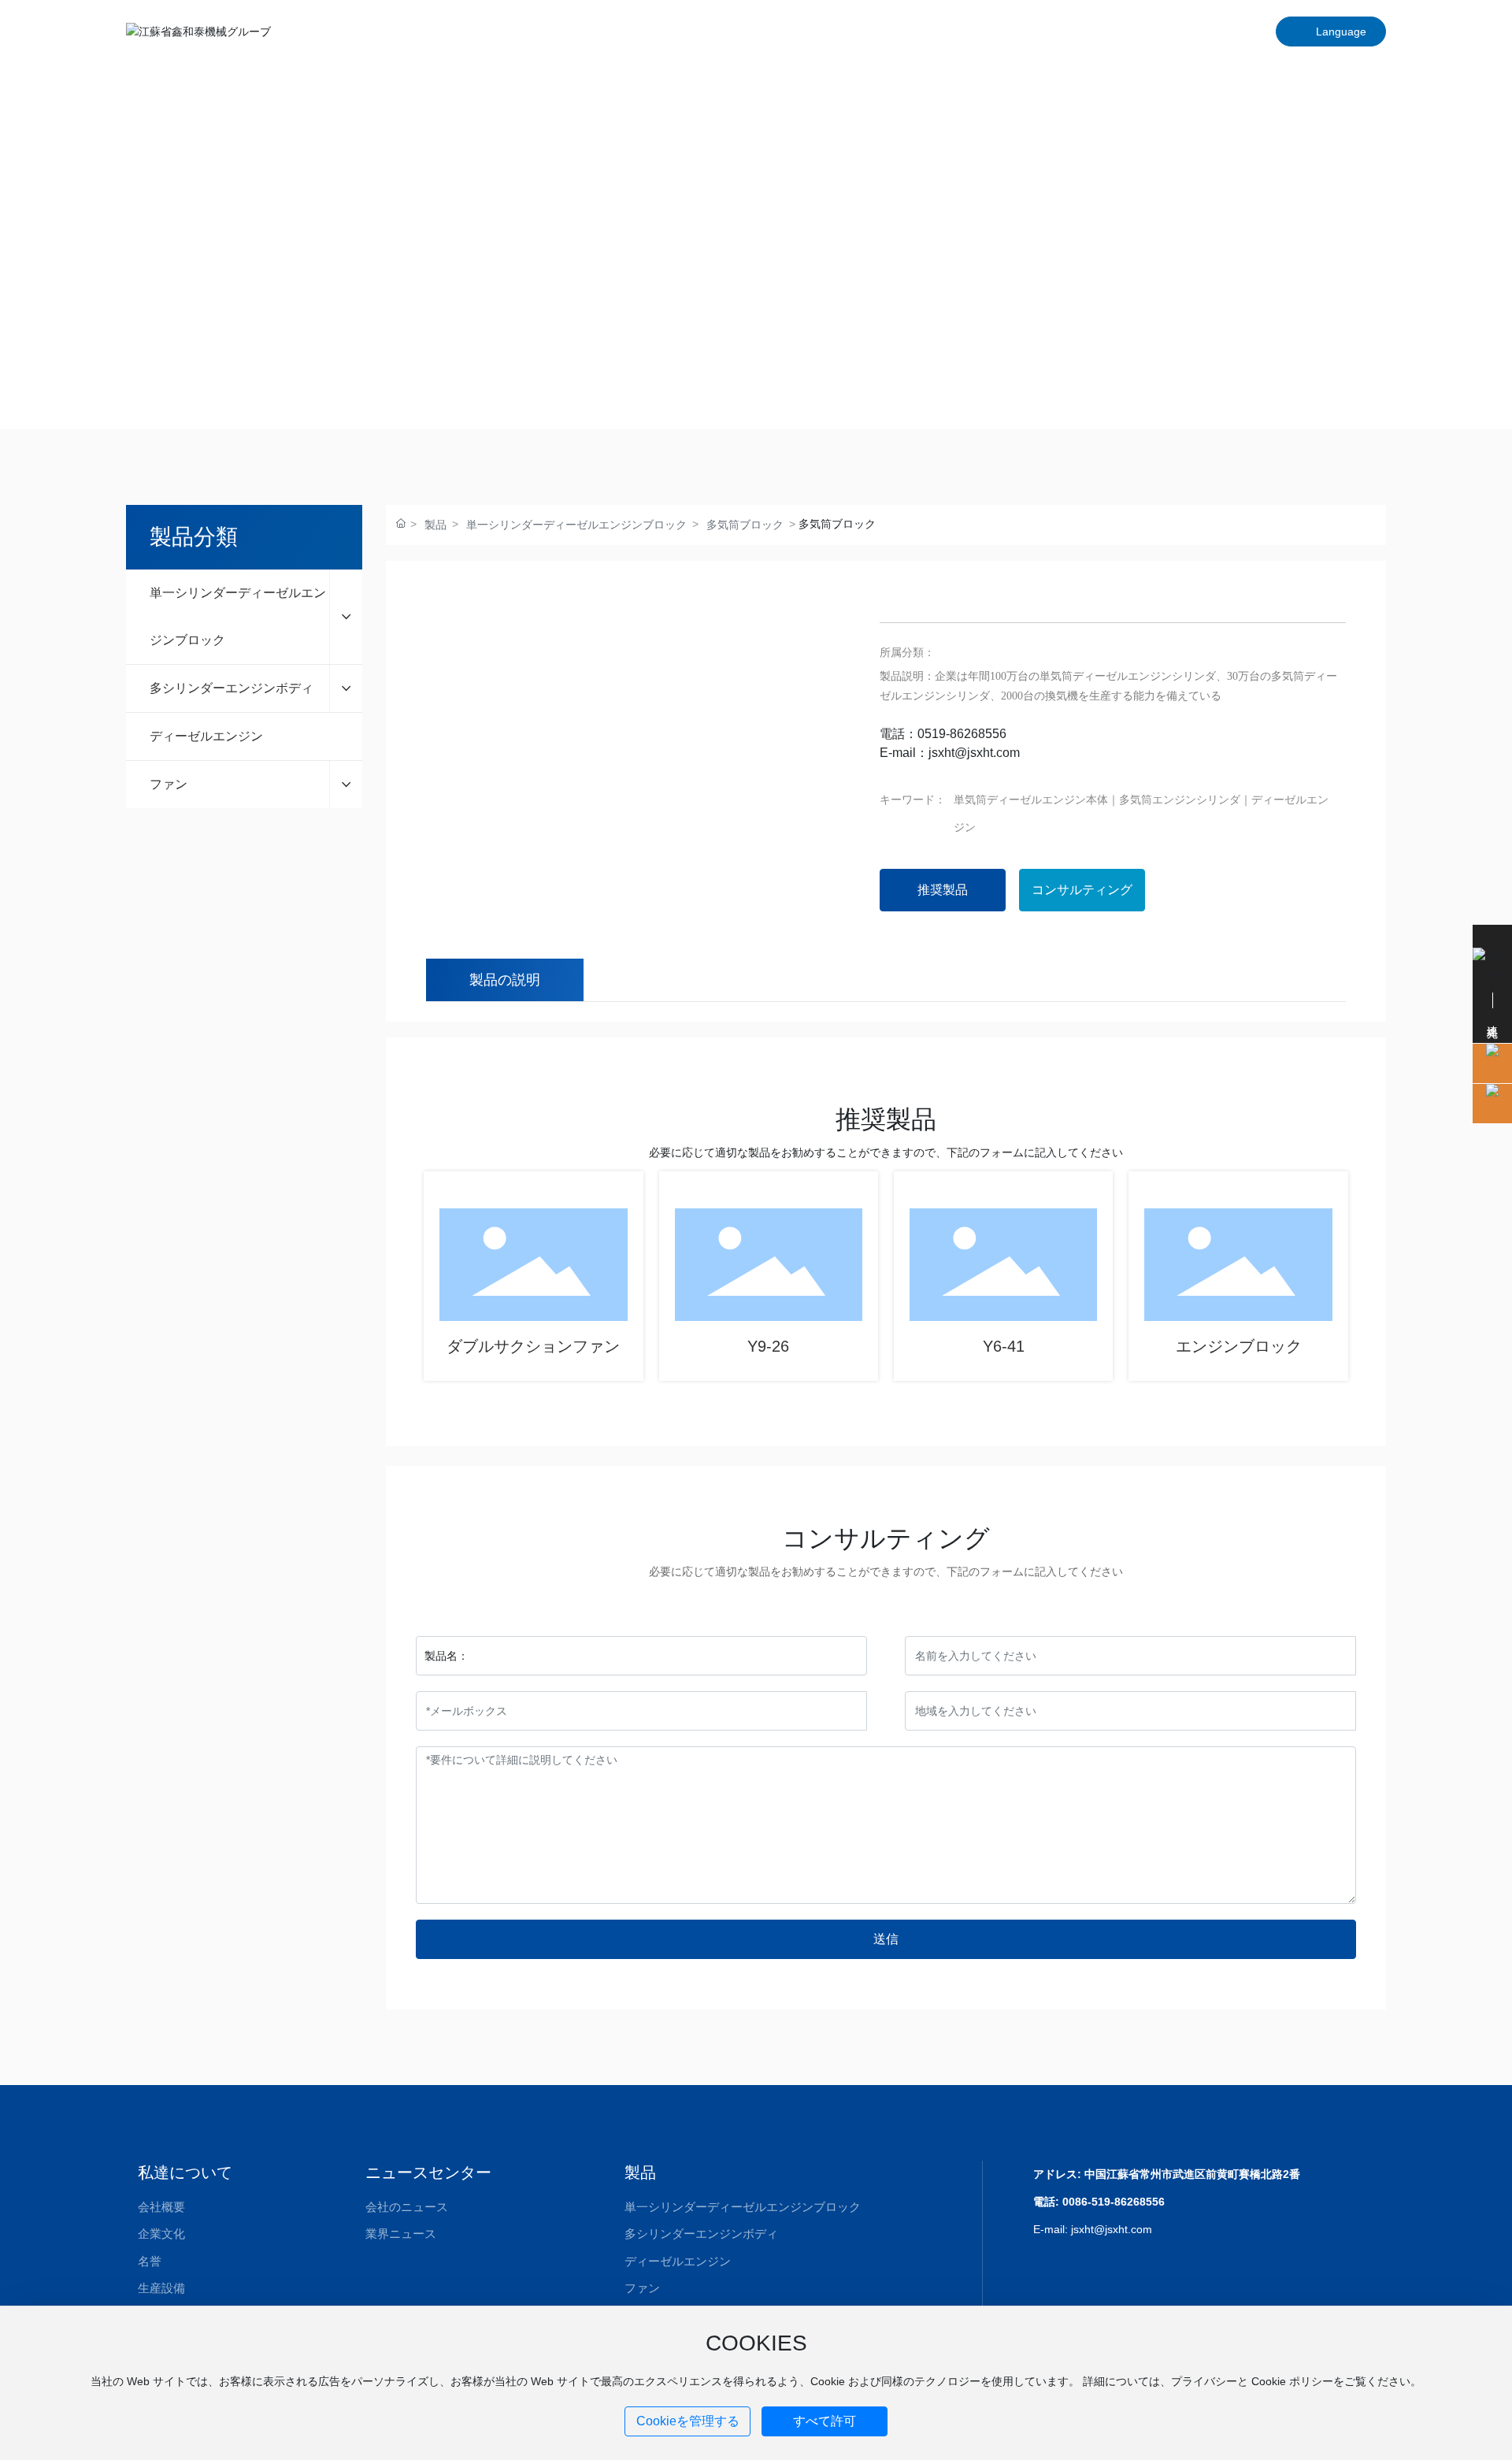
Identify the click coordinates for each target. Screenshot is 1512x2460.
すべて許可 (825, 2421)
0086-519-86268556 (1114, 2202)
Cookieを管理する (688, 2421)
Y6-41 (1004, 1346)
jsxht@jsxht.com (974, 753)
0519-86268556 (962, 734)
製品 (435, 525)
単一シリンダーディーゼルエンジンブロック (576, 525)
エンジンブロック (1239, 1346)
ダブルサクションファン (533, 1346)
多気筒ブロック (745, 525)
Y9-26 (768, 1346)
